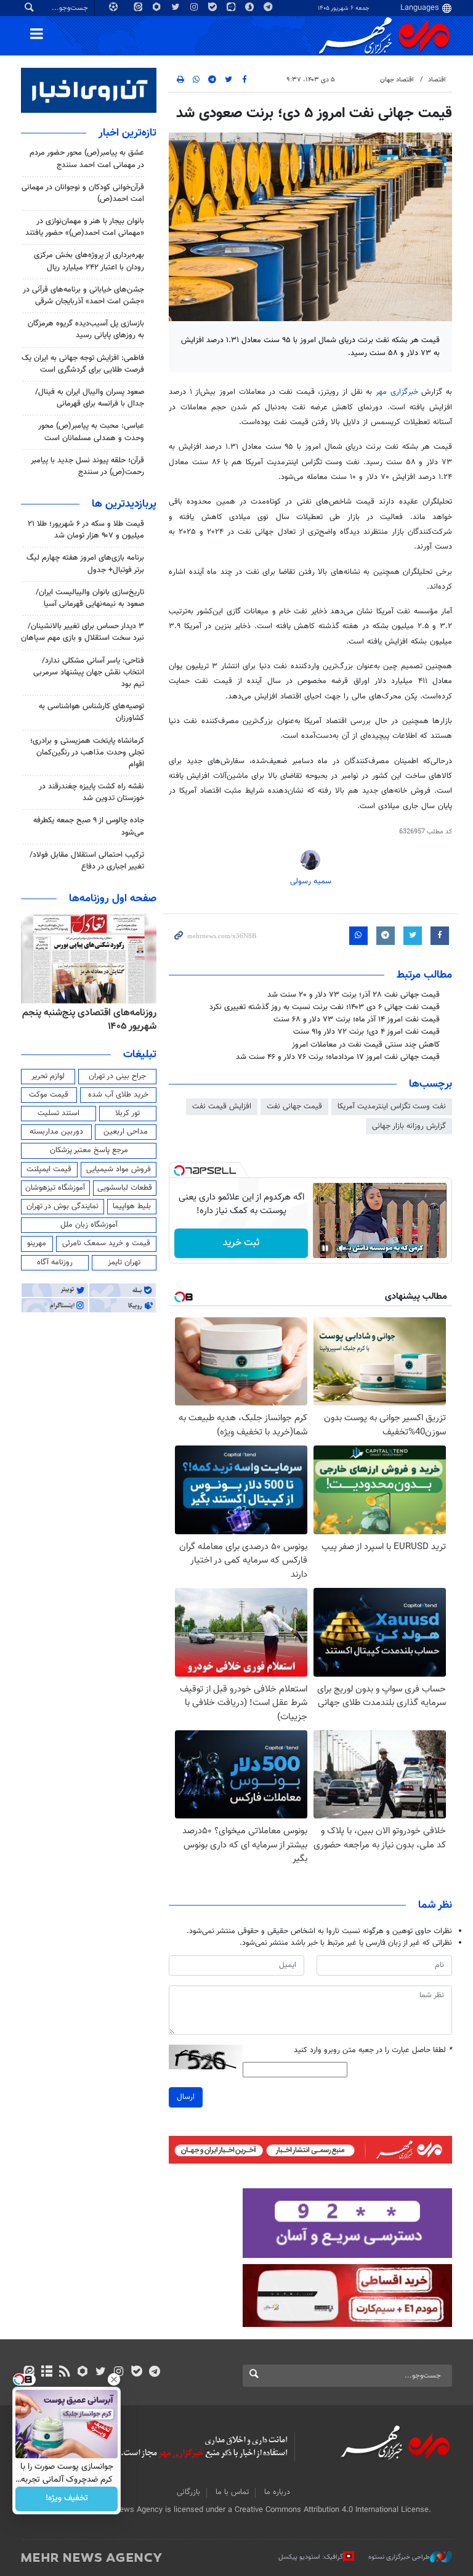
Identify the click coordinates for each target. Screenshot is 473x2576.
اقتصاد (437, 80)
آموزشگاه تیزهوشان (55, 1188)
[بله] (136, 2373)
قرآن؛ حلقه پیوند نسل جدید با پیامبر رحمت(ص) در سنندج (87, 466)
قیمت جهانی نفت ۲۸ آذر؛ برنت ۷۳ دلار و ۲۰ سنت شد (354, 995)
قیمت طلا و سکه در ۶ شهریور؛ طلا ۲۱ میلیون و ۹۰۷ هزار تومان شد (86, 530)
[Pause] (325, 1248)
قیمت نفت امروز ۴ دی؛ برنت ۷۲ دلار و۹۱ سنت (366, 1032)
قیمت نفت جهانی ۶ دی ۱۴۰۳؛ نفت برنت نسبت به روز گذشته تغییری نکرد (325, 1007)
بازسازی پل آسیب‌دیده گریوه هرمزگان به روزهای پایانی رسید (86, 329)
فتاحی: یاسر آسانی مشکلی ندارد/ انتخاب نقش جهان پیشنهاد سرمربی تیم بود (89, 673)
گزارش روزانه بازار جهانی (409, 1126)
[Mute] (342, 1248)
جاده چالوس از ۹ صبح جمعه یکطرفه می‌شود (89, 826)
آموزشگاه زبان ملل (89, 1225)
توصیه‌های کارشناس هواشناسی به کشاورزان (91, 712)
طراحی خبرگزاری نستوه (399, 2557)
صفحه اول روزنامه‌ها (113, 899)
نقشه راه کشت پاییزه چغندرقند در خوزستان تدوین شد (91, 792)
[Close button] (114, 2379)
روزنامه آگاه (55, 1262)
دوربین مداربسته (56, 1132)
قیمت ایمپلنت (49, 1169)
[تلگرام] (154, 2373)
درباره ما (277, 2492)
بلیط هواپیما (132, 1206)
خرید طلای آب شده (118, 1095)
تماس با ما (232, 2492)
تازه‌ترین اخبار (127, 133)
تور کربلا (127, 1113)
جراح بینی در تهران (117, 1076)
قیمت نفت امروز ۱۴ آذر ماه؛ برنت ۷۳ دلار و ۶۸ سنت (357, 1020)
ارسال (186, 2097)
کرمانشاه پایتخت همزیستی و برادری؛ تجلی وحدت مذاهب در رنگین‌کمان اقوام (87, 753)
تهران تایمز (124, 1262)
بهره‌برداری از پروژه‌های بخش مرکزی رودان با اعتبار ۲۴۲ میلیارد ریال (89, 261)
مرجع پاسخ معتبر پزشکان (89, 1150)
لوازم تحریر (48, 1076)
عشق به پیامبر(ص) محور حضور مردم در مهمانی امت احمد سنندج (87, 159)
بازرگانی (188, 2492)
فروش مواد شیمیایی (119, 1169)
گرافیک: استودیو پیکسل (311, 2557)
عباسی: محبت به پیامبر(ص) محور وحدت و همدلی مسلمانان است (91, 432)
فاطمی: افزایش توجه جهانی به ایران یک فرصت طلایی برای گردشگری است (83, 364)
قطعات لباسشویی (125, 1188)
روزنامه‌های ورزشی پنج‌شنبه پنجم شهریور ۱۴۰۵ (87, 1020)
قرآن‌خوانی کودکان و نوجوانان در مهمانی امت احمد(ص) (83, 193)
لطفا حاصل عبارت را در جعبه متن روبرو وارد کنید (373, 2051)
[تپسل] (179, 1171)
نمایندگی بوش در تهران (63, 1206)
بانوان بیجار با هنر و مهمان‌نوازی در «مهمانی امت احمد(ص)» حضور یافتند (85, 227)
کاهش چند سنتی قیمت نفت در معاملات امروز (366, 1045)
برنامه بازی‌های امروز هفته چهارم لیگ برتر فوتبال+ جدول (85, 564)
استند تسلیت (59, 1113)
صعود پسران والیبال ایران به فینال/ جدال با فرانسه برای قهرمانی (90, 398)
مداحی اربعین (126, 1132)
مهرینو (37, 1243)
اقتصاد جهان (397, 80)
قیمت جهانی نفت (294, 1106)
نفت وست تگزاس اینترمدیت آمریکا (392, 1106)
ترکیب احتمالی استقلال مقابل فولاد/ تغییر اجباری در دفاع (87, 861)
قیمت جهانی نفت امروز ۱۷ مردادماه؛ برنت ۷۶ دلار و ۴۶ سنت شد (338, 1057)
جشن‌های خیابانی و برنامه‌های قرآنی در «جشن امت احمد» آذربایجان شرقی (83, 296)
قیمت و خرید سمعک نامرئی (106, 1243)
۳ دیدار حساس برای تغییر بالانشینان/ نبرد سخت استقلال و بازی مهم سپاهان (83, 632)
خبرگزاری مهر (398, 392)
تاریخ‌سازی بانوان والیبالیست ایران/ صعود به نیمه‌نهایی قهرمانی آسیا (90, 598)
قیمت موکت (49, 1095)
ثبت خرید (241, 1243)
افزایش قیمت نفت (222, 1106)
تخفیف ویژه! (67, 2499)
